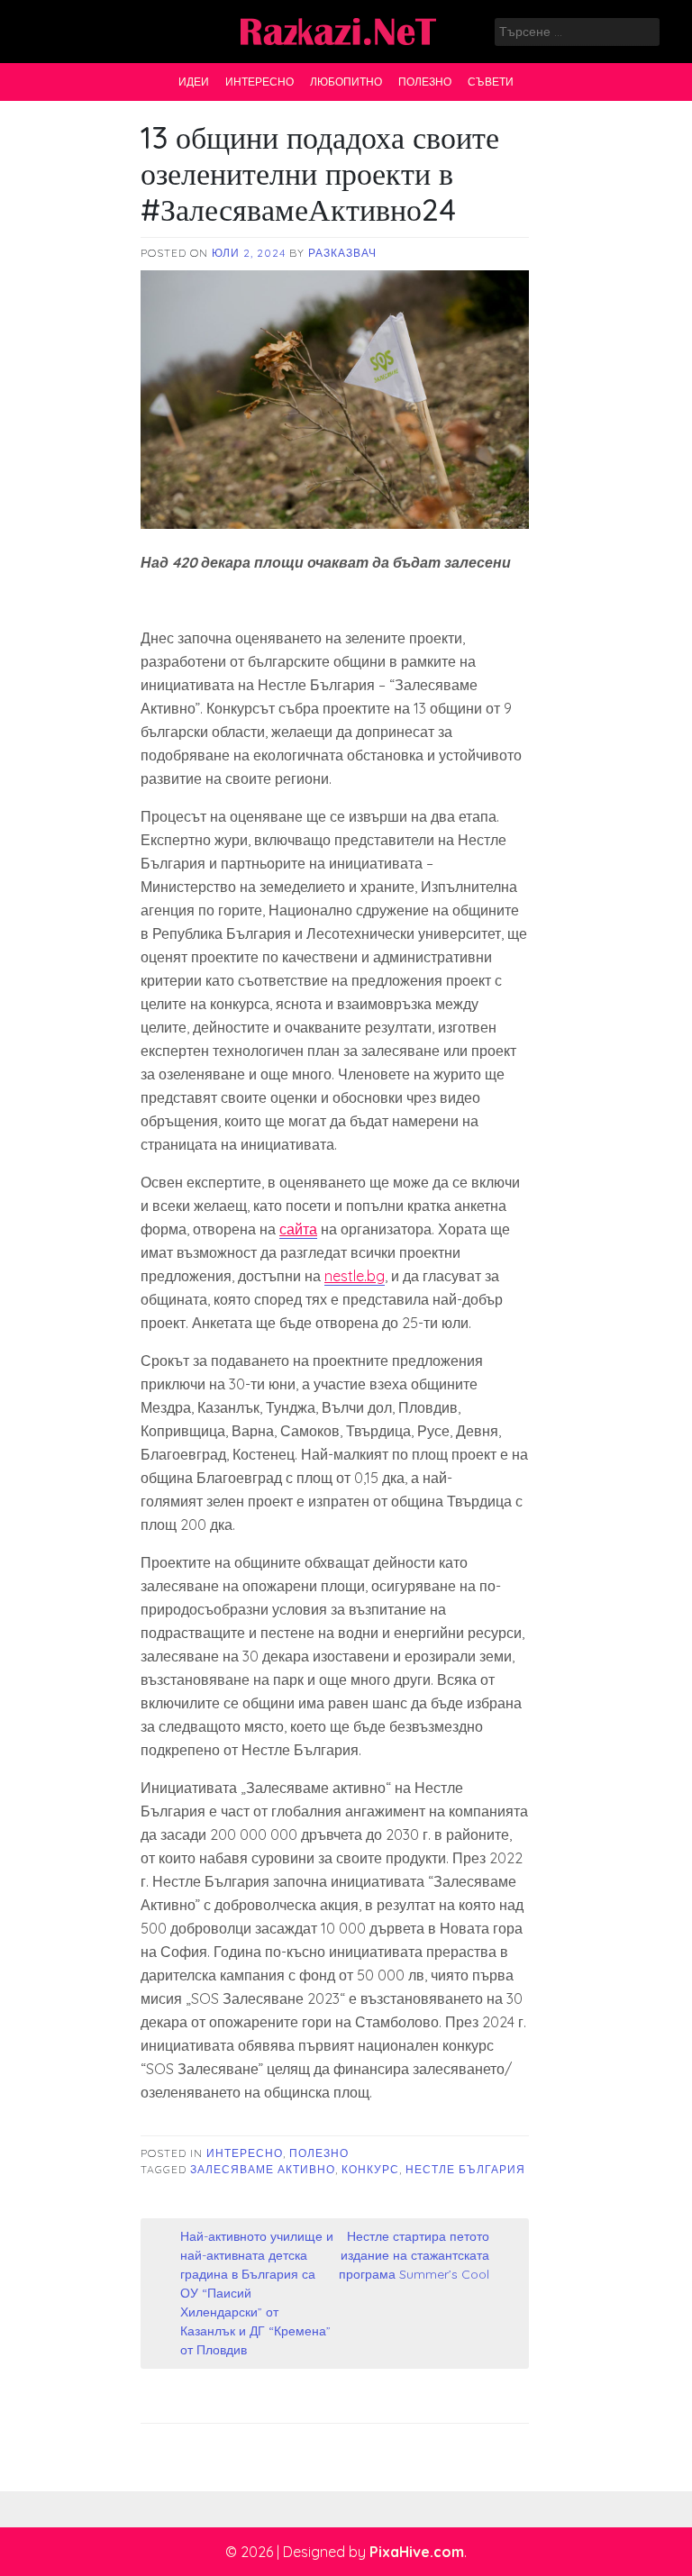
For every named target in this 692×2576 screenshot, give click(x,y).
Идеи (194, 82)
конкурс (370, 2169)
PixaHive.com (417, 2552)
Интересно (259, 82)
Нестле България (465, 2169)
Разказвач (342, 253)
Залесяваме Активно (263, 2169)
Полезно (425, 82)
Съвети (491, 82)
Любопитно (346, 82)
